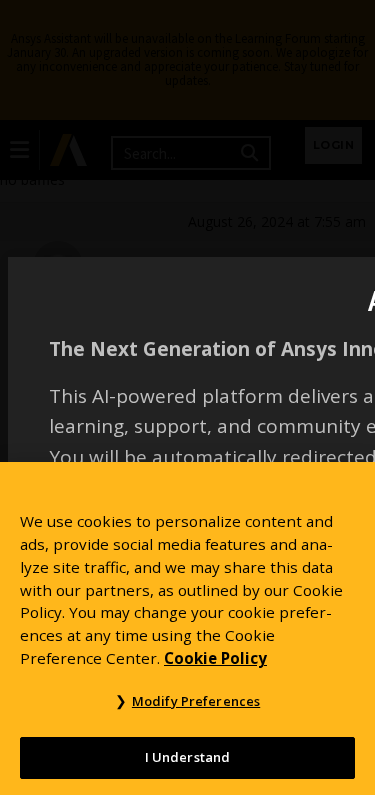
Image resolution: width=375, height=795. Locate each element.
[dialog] (187, 397)
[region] (187, 628)
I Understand (188, 757)
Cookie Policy (215, 658)
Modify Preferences (196, 701)
